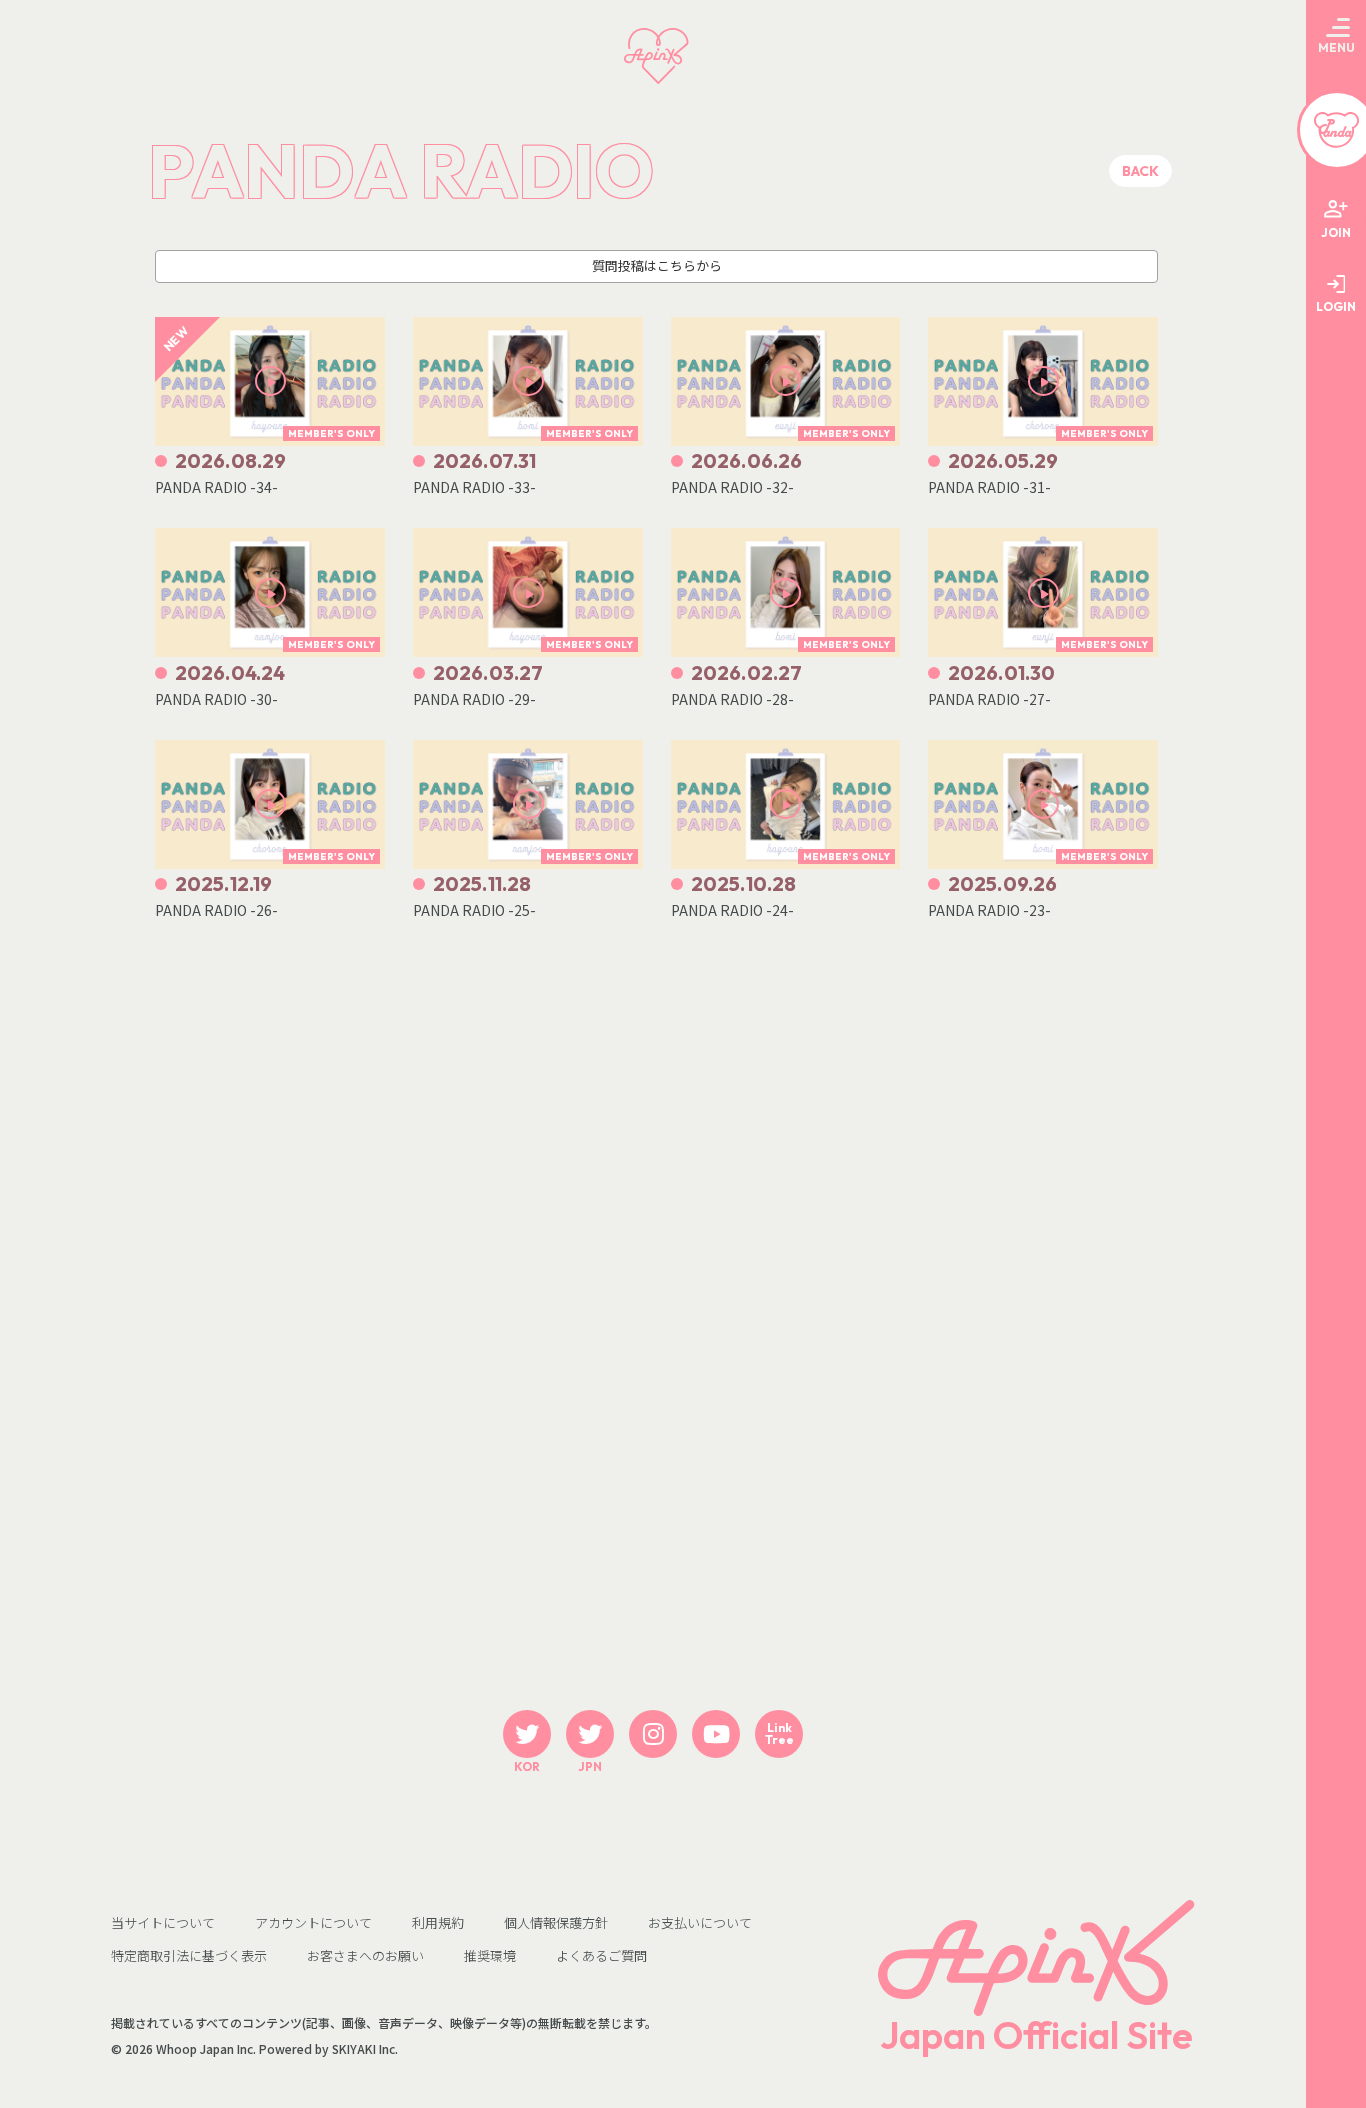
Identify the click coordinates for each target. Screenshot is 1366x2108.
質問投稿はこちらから (657, 266)
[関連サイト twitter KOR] (527, 1734)
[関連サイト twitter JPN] (590, 1734)
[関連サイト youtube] (716, 1734)
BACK (1140, 171)
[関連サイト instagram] (653, 1734)
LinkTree (779, 1733)
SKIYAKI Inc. (365, 2049)
